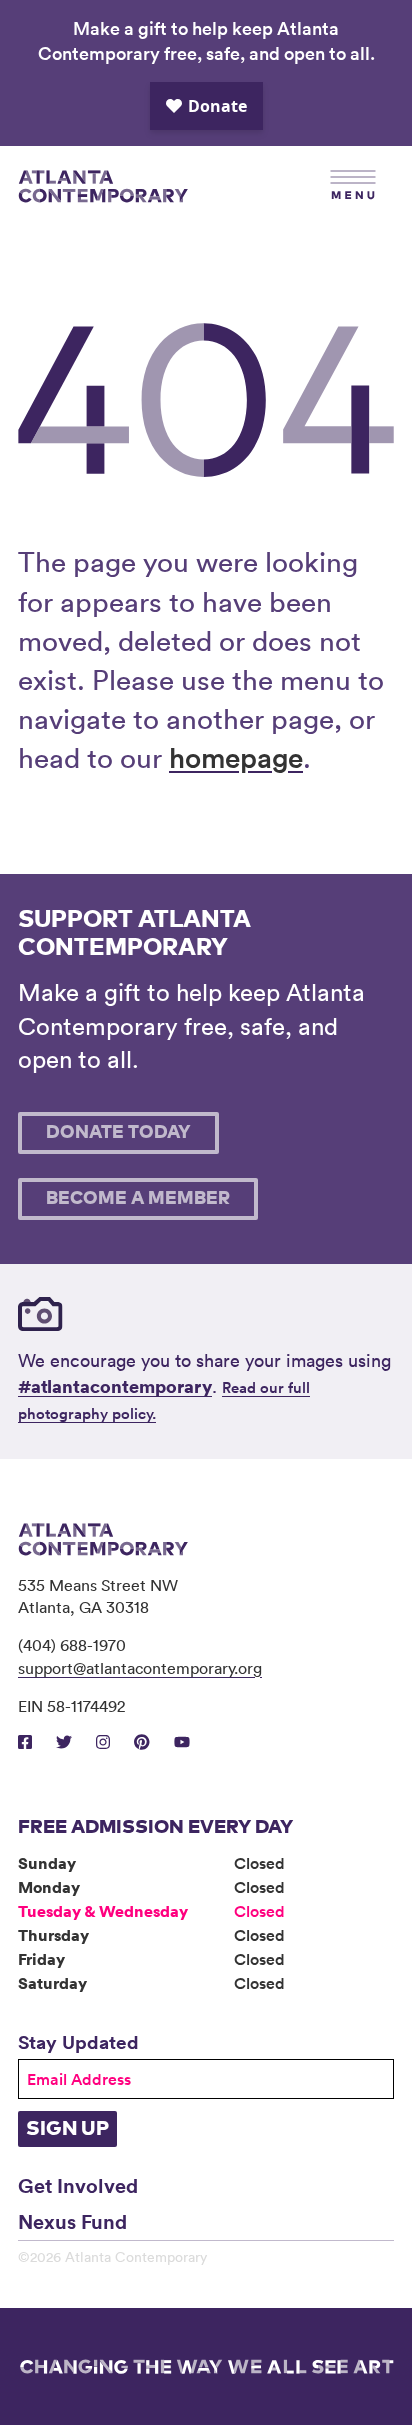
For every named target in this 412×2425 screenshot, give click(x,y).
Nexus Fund (72, 2221)
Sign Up (67, 2129)
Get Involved (78, 2185)
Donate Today (118, 1133)
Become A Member (138, 1199)
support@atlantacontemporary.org (140, 1668)
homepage (236, 757)
